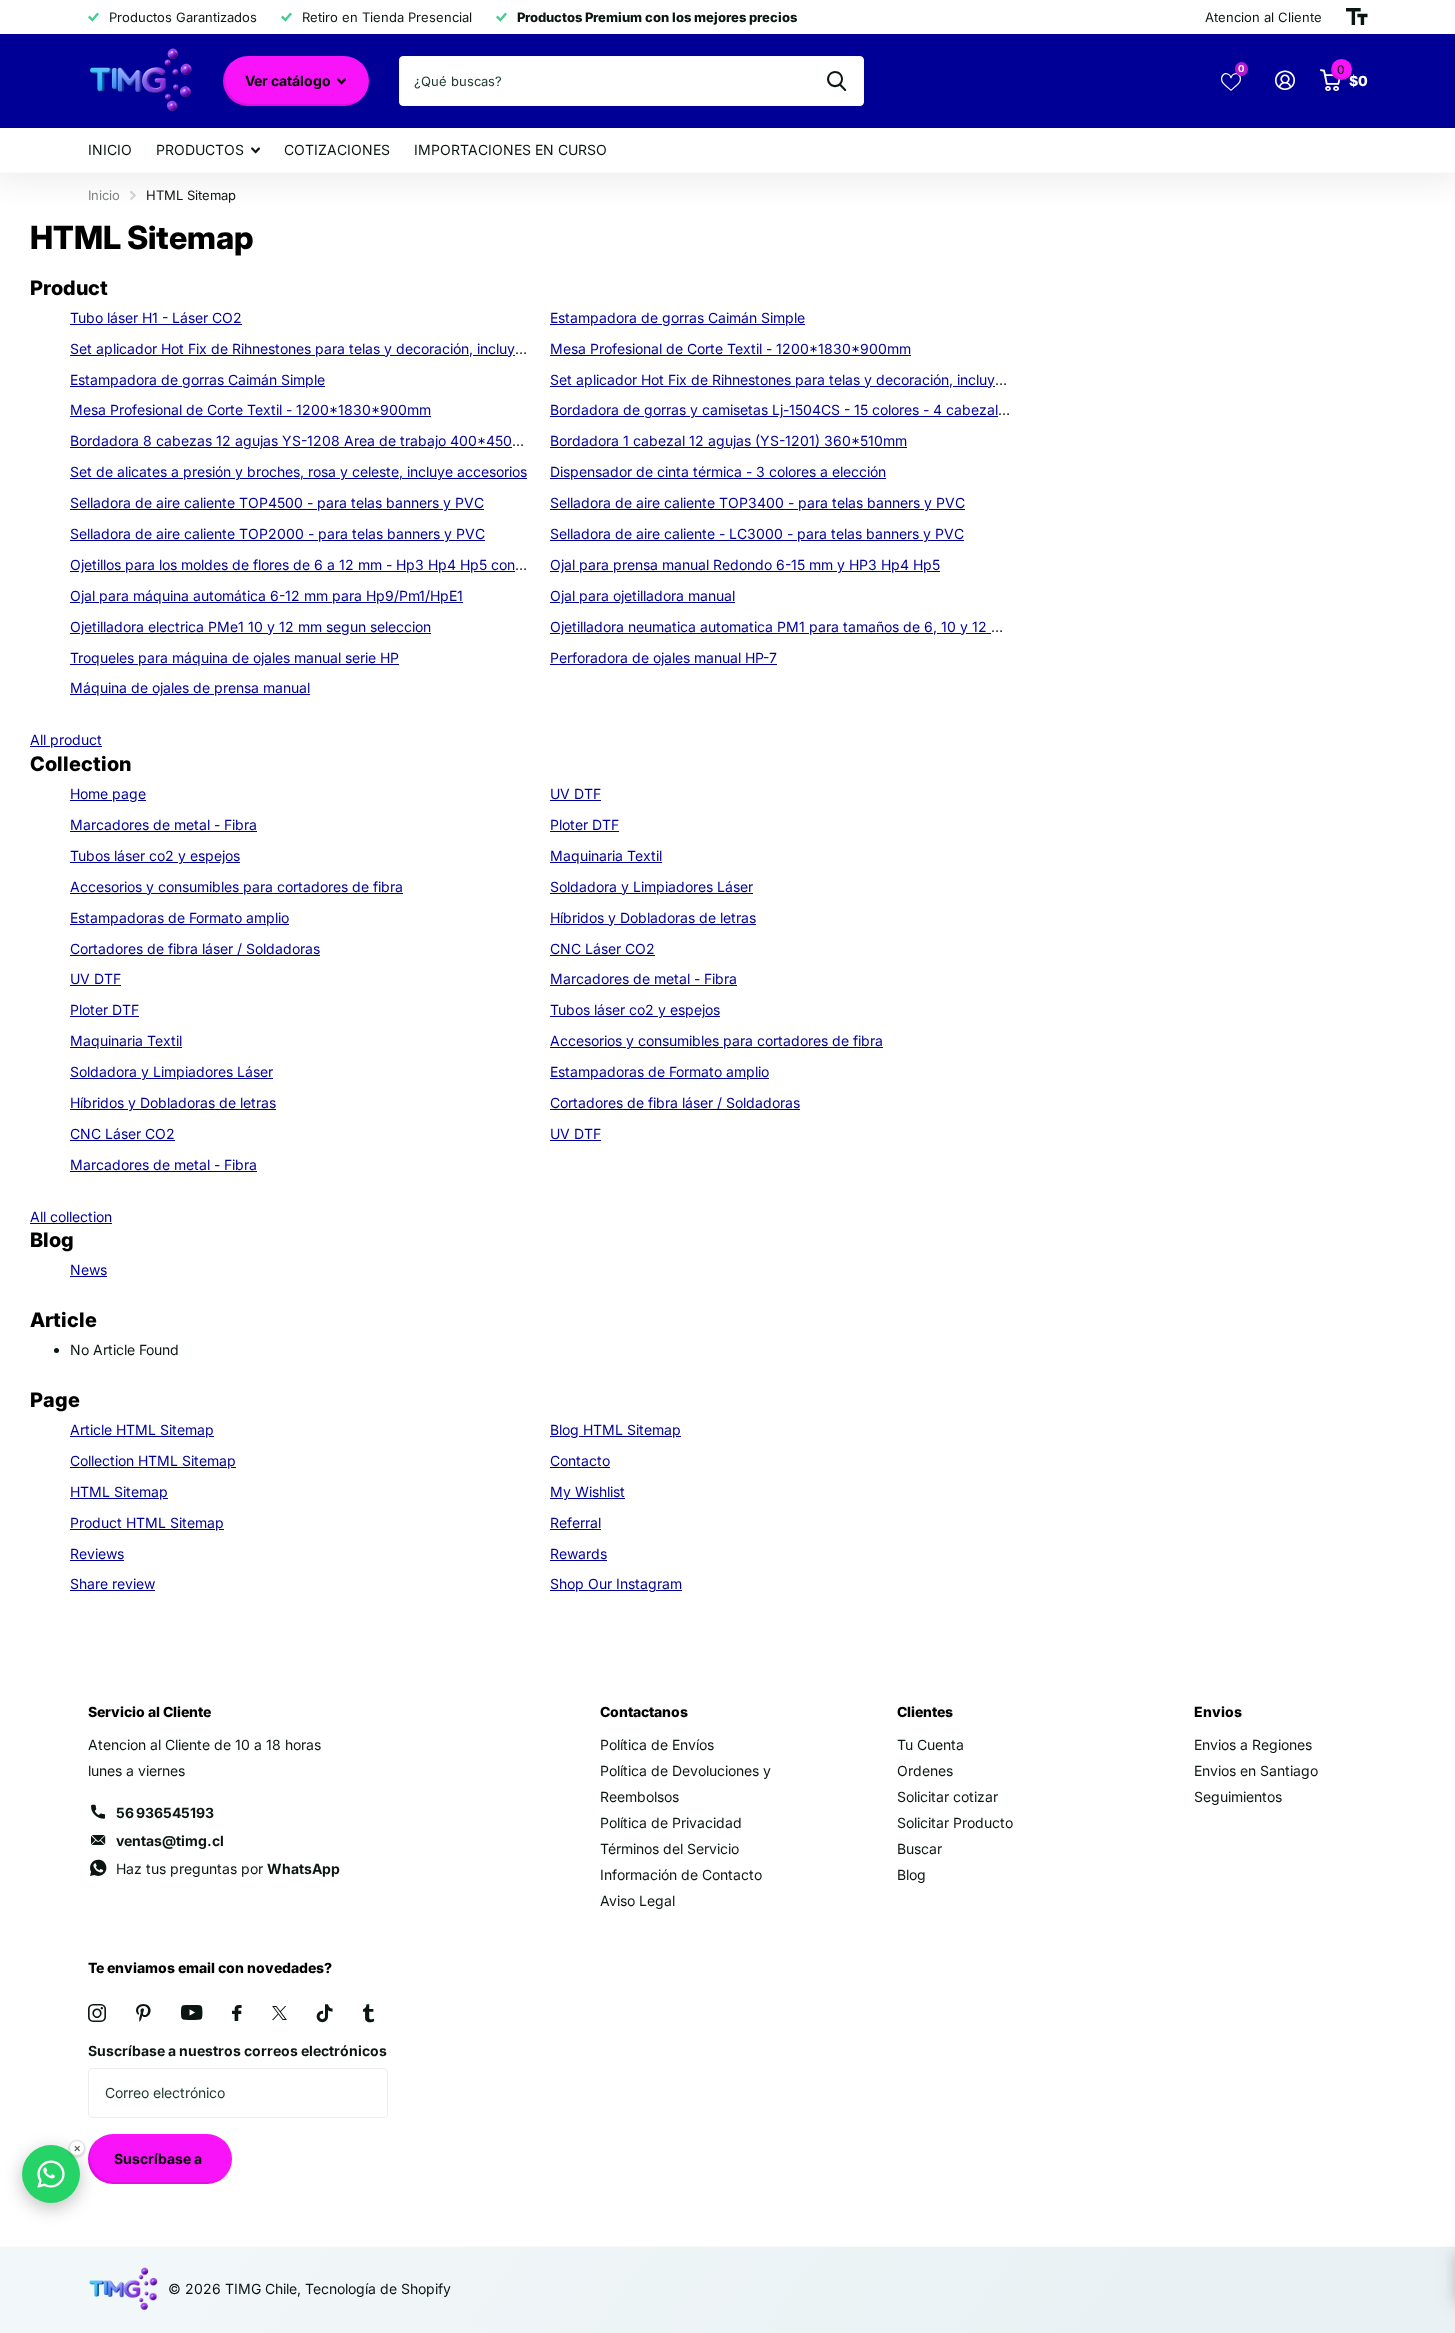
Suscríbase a (159, 2158)
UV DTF (575, 793)
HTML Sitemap (119, 1491)
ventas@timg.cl (170, 1840)
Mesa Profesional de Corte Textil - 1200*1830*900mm (730, 348)
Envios (1218, 1711)
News (88, 1269)
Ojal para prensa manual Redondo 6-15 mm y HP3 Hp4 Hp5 (745, 564)
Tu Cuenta (930, 1744)
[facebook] (237, 2013)
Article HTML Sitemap (142, 1429)
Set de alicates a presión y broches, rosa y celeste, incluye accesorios (298, 471)
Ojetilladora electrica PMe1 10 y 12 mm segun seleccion (250, 626)
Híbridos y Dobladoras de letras (653, 917)
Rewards (578, 1553)
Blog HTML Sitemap (615, 1429)
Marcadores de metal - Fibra (163, 824)
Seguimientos (1238, 1796)
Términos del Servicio (669, 1848)
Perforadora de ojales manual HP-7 (663, 657)
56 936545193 (165, 1812)
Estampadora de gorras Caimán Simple (677, 317)
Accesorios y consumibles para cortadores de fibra (236, 886)
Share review (112, 1583)
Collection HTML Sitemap (153, 1460)
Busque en (836, 81)
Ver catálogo (289, 80)
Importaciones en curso (510, 149)
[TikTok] (325, 2013)
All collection (71, 1216)
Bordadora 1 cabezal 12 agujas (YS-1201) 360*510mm (728, 440)
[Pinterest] (143, 2013)
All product (66, 739)
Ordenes (925, 1770)
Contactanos (644, 1711)
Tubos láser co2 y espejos (155, 855)
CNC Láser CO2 (602, 948)
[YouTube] (191, 2012)
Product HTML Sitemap (147, 1522)
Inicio (110, 149)
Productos (200, 149)
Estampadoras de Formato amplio (179, 917)
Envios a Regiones (1253, 1744)
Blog (911, 1874)
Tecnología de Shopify (378, 2288)
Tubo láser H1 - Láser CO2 (156, 317)
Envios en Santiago (1256, 1770)
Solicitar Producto (955, 1822)
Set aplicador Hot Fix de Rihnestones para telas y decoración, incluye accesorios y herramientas (384, 348)
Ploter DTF (584, 824)
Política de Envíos (657, 1744)
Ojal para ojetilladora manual (642, 595)
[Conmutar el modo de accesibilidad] (1357, 17)
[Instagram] (97, 2013)
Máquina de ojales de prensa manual (190, 687)
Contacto (580, 1460)
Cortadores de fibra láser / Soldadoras (195, 948)
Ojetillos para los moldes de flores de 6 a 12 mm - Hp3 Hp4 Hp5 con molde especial (343, 564)
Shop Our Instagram (616, 1583)
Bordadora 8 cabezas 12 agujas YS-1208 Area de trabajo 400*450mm (303, 440)
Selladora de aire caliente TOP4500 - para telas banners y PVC (277, 502)
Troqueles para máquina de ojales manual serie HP (234, 657)
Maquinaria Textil (606, 855)
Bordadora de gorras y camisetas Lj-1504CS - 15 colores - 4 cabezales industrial (813, 409)
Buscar (919, 1848)
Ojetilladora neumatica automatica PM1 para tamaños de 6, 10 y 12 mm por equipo (820, 626)
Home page (108, 793)
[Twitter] (279, 2013)
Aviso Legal (637, 1900)
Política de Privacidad (671, 1822)
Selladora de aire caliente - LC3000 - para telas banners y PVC (757, 533)
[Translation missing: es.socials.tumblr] (368, 2013)
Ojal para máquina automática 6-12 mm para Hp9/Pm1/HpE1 (266, 595)
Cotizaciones (337, 149)
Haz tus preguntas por (228, 1868)
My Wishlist (587, 1491)
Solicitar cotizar (947, 1796)
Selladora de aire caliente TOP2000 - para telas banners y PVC (277, 533)
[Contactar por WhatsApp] (51, 2174)
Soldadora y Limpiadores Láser (651, 886)
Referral (575, 1522)
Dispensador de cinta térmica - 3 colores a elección (718, 471)
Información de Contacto (681, 1874)
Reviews (97, 1553)
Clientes (925, 1711)
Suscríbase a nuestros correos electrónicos (237, 2050)
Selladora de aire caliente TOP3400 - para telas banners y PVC (757, 502)
